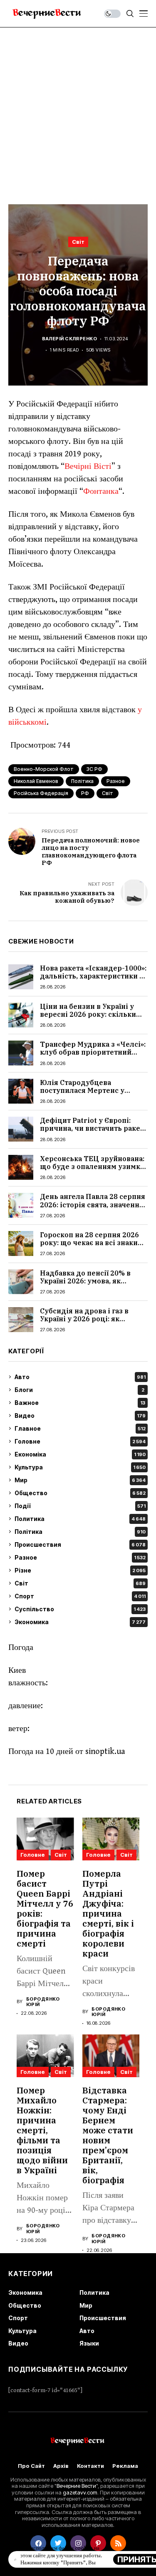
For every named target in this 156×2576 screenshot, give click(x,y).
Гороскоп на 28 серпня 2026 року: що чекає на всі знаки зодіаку (89, 1243)
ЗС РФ (94, 769)
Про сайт (31, 2466)
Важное (80, 1403)
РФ (85, 793)
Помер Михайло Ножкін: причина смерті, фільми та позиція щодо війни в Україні (42, 2130)
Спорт (80, 1596)
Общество (80, 1493)
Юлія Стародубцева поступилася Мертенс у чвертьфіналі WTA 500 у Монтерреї (83, 1095)
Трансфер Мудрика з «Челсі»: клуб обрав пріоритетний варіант (93, 1052)
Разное (80, 1557)
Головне (80, 1441)
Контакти (90, 2466)
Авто (80, 1377)
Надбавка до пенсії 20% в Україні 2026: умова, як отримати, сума (85, 1281)
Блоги (79, 1390)
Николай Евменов (36, 781)
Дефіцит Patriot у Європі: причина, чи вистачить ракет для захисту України (92, 1128)
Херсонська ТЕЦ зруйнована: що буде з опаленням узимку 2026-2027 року (92, 1167)
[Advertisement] (78, 110)
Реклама (125, 2466)
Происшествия (80, 1544)
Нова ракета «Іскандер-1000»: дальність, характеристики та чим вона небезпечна (93, 976)
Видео (80, 1416)
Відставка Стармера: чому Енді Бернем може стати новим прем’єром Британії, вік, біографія (108, 2135)
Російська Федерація (41, 793)
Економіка (80, 1454)
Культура (80, 1467)
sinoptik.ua (105, 1752)
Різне (80, 1570)
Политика (80, 1519)
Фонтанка (101, 492)
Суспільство (80, 1609)
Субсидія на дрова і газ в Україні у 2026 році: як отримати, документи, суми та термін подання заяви (89, 1323)
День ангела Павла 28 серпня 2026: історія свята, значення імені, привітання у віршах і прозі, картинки (93, 1209)
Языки (89, 2343)
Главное (80, 1428)
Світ (78, 242)
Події (80, 1506)
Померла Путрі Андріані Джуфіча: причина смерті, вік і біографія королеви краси (108, 1913)
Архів (61, 2466)
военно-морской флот (44, 769)
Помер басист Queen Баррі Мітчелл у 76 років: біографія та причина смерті (45, 1908)
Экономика (80, 1622)
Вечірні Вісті (88, 467)
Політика (82, 781)
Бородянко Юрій (43, 2002)
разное (116, 781)
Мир (80, 1480)
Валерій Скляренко (69, 339)
